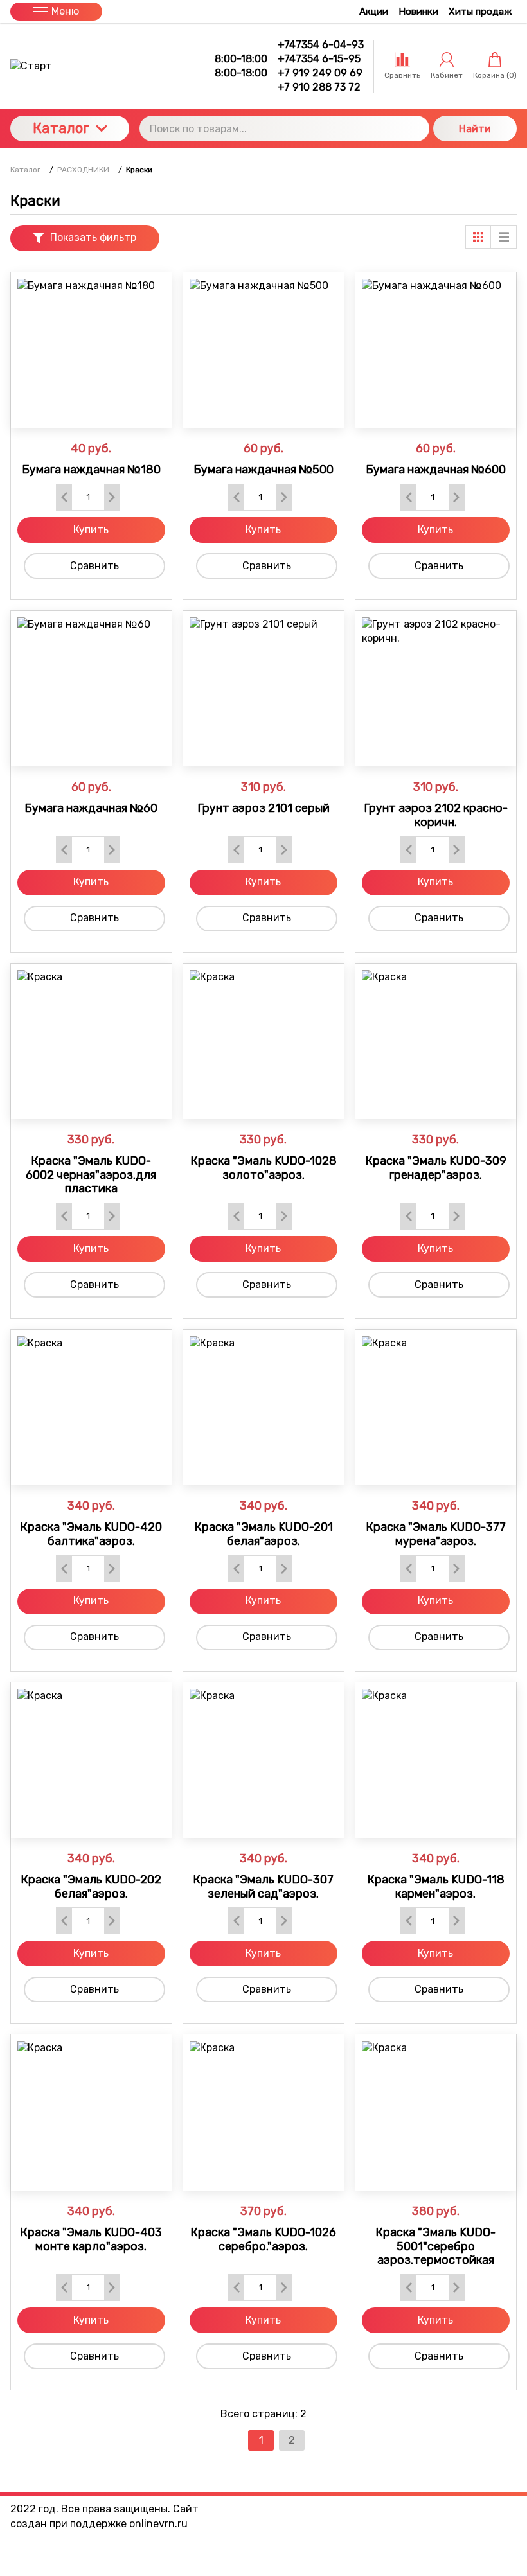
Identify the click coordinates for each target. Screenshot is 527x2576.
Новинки (418, 12)
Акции (374, 12)
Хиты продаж (480, 12)
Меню (65, 11)
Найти (475, 129)
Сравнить (94, 566)
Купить (91, 530)
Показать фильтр (93, 237)
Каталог (61, 128)
